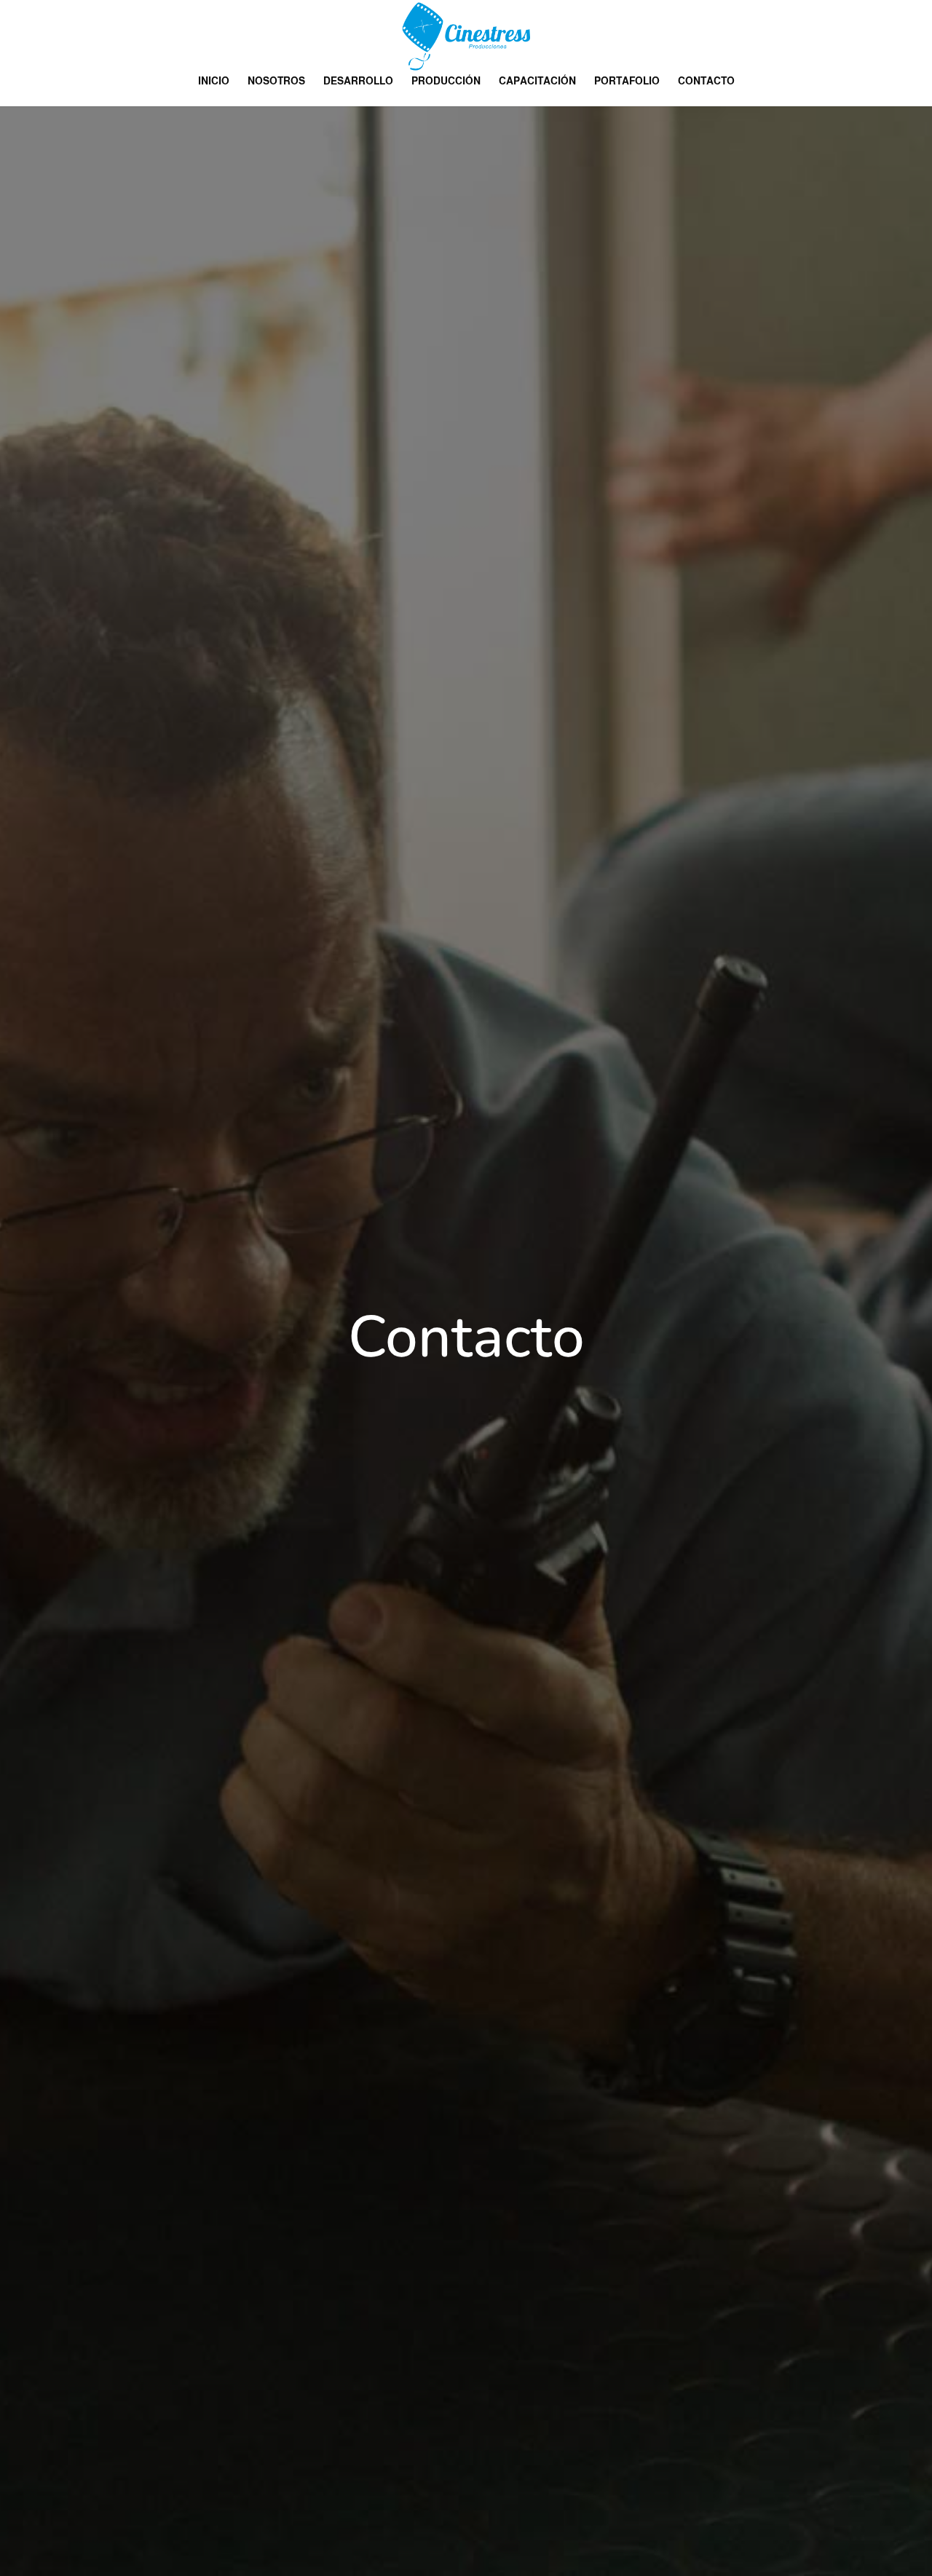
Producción (446, 81)
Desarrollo (358, 81)
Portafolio (627, 81)
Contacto (706, 81)
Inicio (214, 81)
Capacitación (537, 81)
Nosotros (276, 81)
